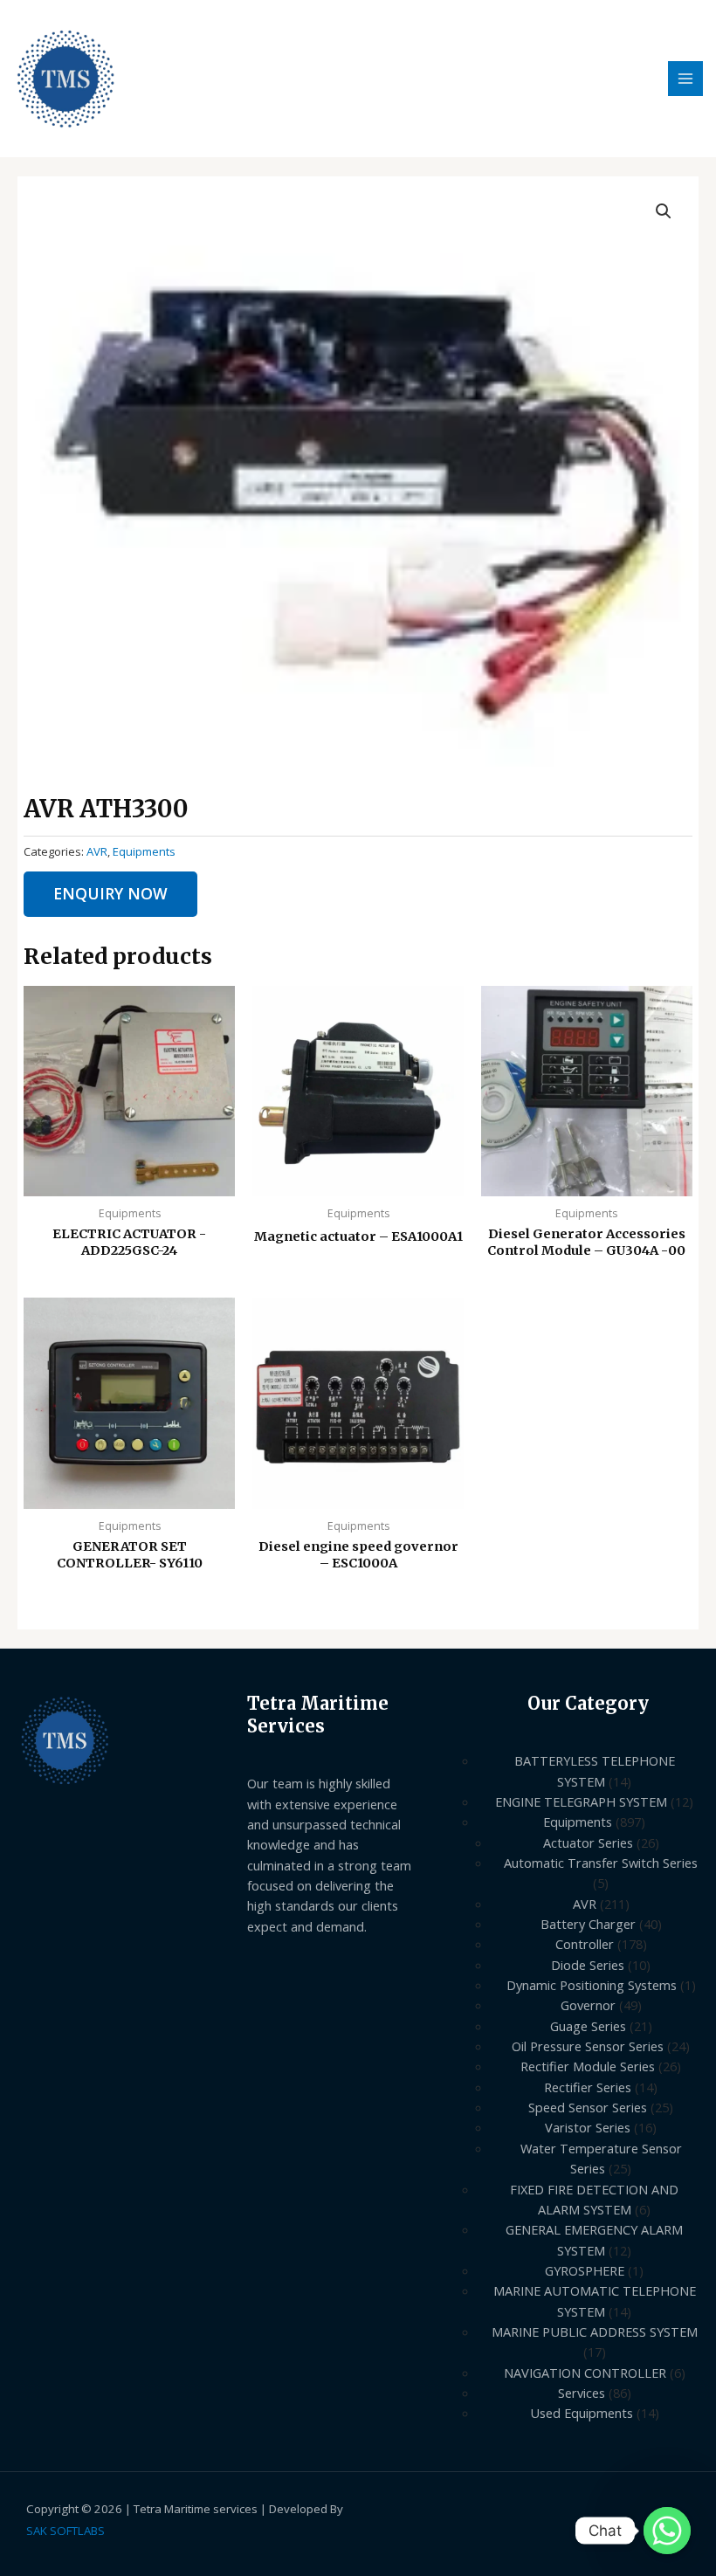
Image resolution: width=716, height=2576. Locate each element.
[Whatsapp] (667, 2531)
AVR (97, 851)
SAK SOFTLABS (65, 2531)
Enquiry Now (110, 893)
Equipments (144, 851)
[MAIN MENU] (685, 79)
